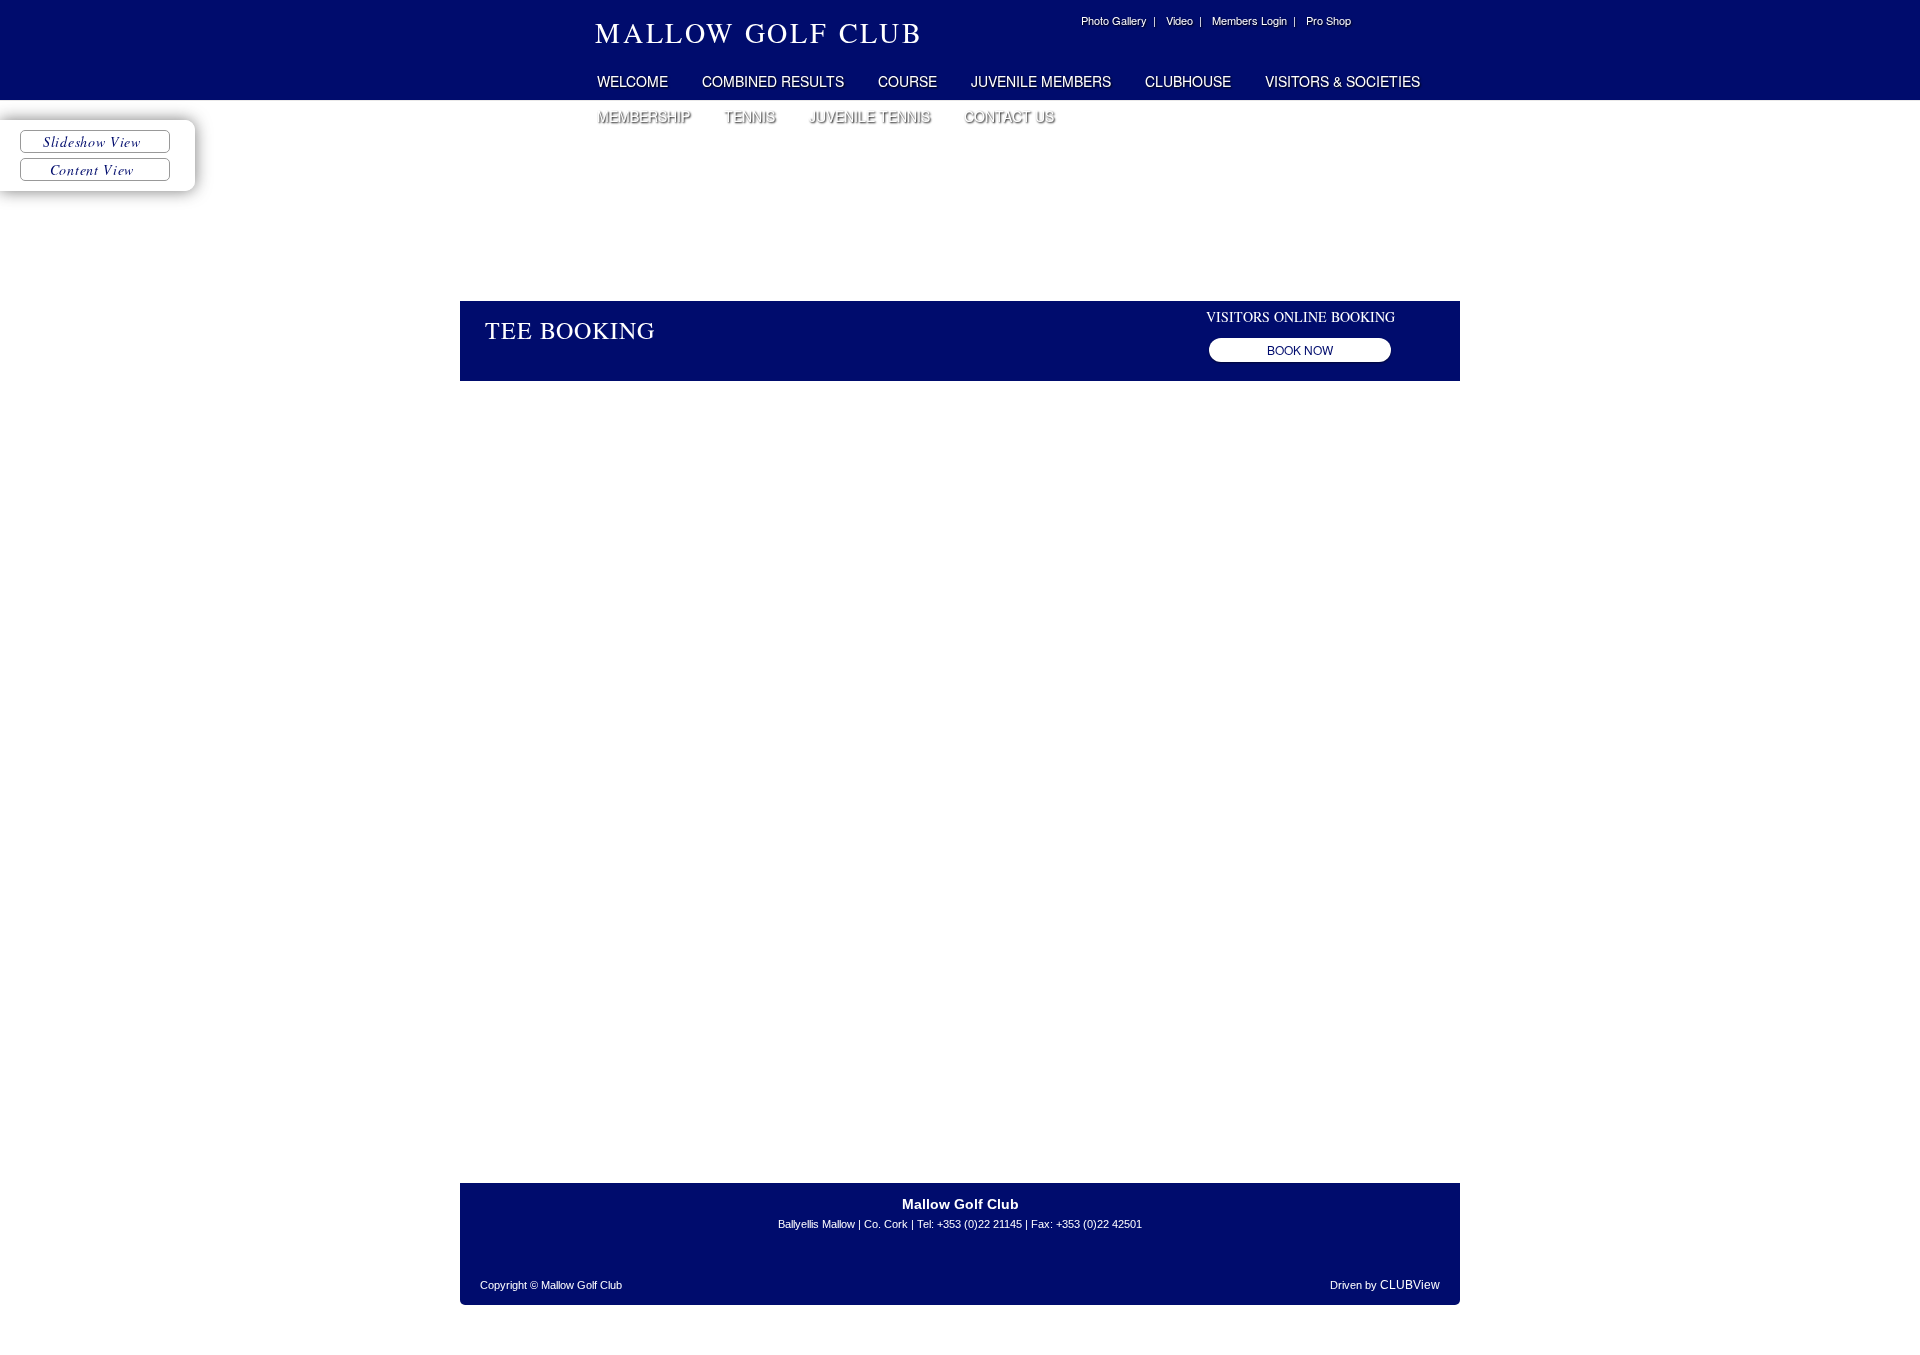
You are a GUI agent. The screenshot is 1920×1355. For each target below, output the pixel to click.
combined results (773, 81)
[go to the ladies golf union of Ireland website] (915, 1270)
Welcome (632, 81)
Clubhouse (1188, 81)
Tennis (749, 116)
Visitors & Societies (1342, 81)
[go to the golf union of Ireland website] (870, 1270)
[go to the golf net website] (980, 1270)
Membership (643, 116)
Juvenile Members (1041, 81)
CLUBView (1410, 1285)
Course (907, 81)
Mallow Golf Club (521, 50)
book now (1300, 349)
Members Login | (1254, 20)
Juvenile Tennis (869, 116)
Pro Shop (1328, 20)
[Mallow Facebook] (1058, 23)
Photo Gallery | (1118, 20)
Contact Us (1009, 116)
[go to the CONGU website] (1045, 1270)
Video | (1184, 20)
